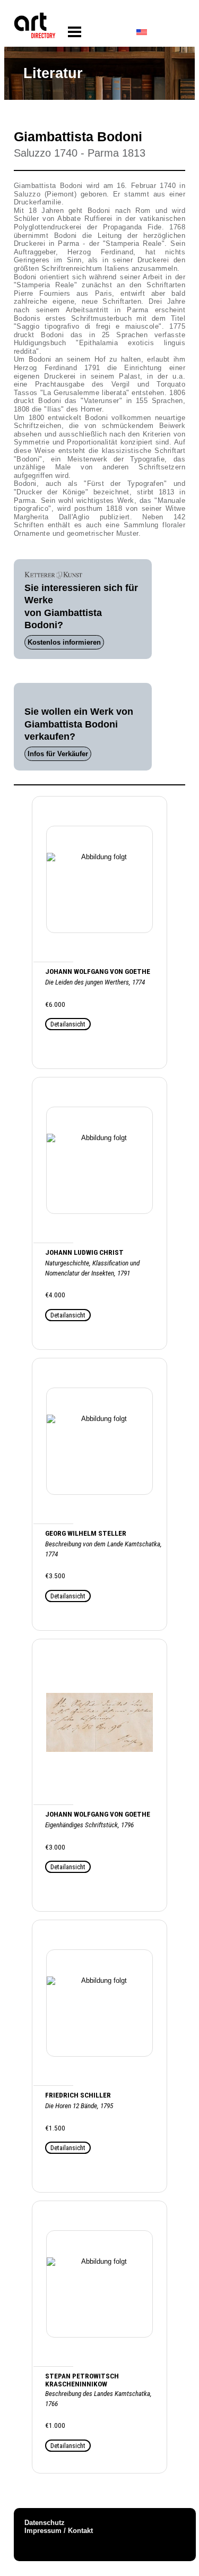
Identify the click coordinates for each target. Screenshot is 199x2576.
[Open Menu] (75, 32)
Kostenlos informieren (64, 642)
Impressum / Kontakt (59, 2531)
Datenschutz (45, 2523)
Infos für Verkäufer (58, 754)
